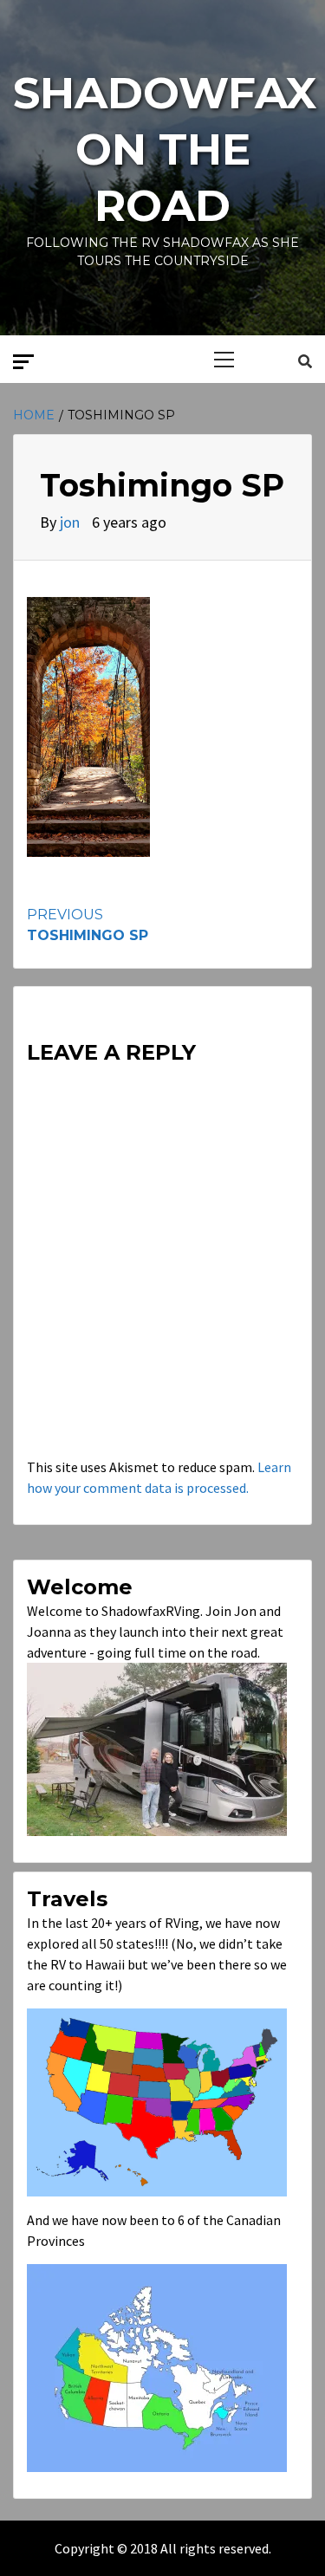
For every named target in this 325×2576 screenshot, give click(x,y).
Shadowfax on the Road (165, 149)
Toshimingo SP (88, 925)
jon (71, 522)
